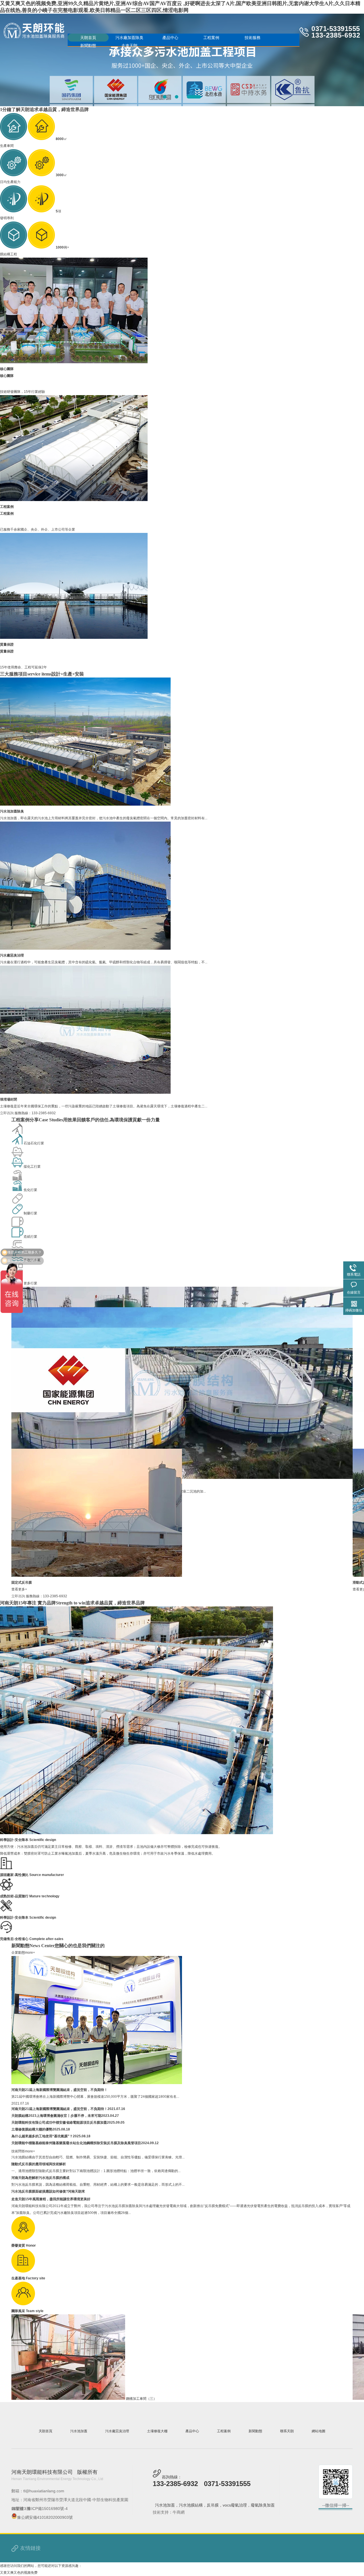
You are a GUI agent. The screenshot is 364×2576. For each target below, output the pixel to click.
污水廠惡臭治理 (12, 955)
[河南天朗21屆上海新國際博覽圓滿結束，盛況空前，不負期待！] (97, 2083)
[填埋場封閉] (85, 1093)
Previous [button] (29, 59)
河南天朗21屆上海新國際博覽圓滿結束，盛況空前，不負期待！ (59, 2090)
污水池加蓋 (79, 2431)
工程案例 (211, 38)
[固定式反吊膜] (97, 1576)
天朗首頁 (88, 38)
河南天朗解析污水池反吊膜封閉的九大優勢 (44, 2114)
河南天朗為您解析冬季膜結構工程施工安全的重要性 (51, 2127)
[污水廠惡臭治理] (85, 949)
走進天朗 (129, 46)
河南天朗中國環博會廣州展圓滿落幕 (39, 2121)
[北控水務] (68, 1411)
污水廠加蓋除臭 (129, 38)
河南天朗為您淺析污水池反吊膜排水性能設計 (45, 2162)
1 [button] (165, 97)
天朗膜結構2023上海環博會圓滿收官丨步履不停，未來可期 (56, 2141)
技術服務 (253, 38)
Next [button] (335, 59)
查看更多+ (19, 1589)
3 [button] (199, 97)
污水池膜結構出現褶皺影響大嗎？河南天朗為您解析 (51, 2176)
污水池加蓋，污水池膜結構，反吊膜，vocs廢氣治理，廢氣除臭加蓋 (215, 2505)
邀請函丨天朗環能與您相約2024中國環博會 (44, 2107)
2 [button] (182, 97)
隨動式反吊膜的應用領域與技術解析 (39, 2190)
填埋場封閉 (9, 1099)
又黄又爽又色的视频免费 (19, 2573)
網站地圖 (318, 2431)
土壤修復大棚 (157, 2431)
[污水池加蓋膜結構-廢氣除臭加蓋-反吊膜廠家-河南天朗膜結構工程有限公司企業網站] (34, 31)
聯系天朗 (287, 2431)
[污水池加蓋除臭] (85, 804)
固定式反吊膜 (22, 1582)
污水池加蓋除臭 (12, 811)
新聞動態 (88, 46)
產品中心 (170, 38)
